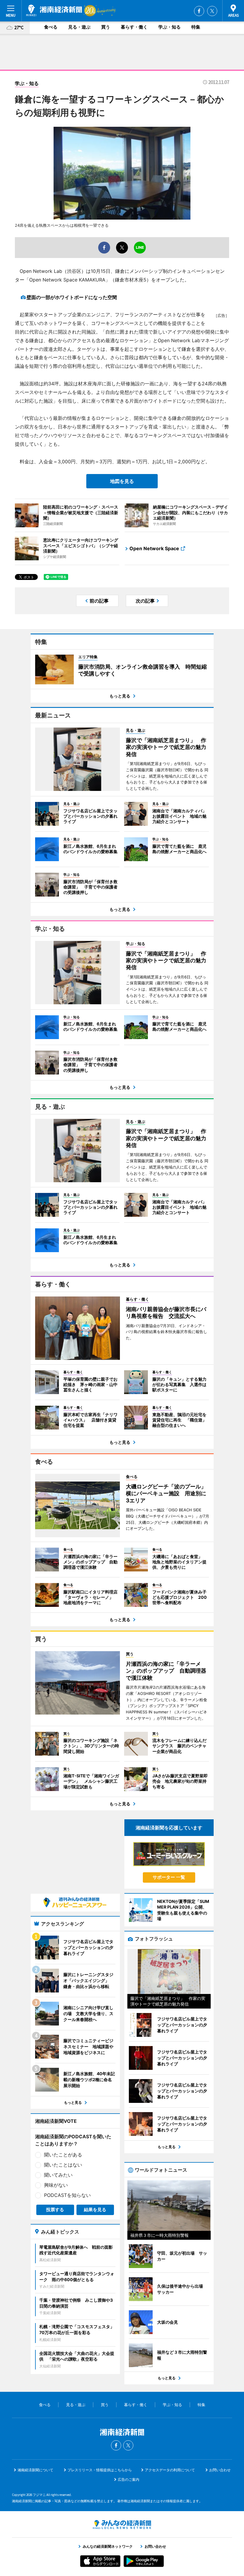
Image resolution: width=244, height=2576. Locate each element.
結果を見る (95, 2210)
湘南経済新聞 (54, 10)
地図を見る (122, 481)
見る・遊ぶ (79, 27)
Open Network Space (154, 548)
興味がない (56, 2185)
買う (106, 27)
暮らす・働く (134, 27)
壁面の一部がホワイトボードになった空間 (72, 297)
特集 (196, 27)
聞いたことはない (63, 2165)
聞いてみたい (58, 2175)
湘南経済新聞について (35, 2470)
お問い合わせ (220, 2470)
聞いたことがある (63, 2155)
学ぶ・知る (169, 27)
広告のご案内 (129, 2479)
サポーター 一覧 (169, 1877)
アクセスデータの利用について (170, 2470)
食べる (51, 27)
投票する (55, 2210)
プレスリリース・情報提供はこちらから (100, 2470)
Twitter (212, 11)
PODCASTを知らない (67, 2195)
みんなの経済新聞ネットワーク (122, 2525)
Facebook (199, 11)
